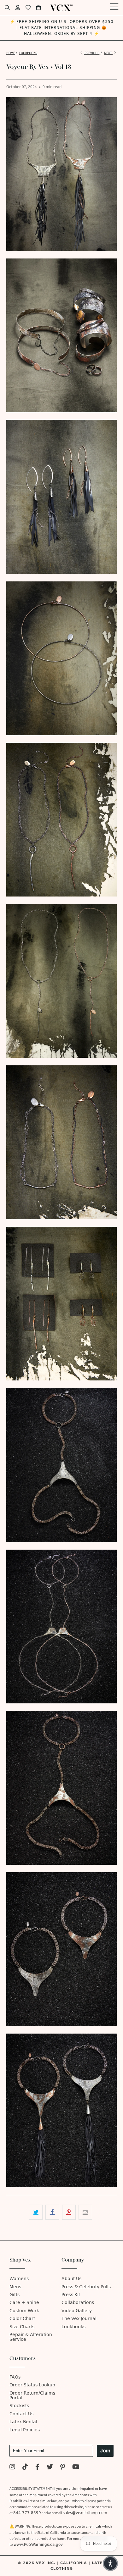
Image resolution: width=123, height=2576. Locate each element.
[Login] (18, 8)
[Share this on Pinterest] (69, 2212)
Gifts (15, 2295)
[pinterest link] (63, 2468)
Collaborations (78, 2303)
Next (108, 53)
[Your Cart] (38, 8)
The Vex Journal (79, 2319)
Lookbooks (73, 2327)
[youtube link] (76, 2468)
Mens (15, 2287)
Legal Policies (25, 2430)
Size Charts (22, 2327)
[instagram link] (12, 2468)
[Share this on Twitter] (36, 2212)
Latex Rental (23, 2422)
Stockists (19, 2406)
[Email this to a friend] (85, 2212)
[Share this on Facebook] (52, 2212)
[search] (7, 8)
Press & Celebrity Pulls (86, 2287)
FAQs (15, 2377)
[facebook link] (37, 2468)
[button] (110, 2563)
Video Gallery (77, 2311)
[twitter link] (50, 2468)
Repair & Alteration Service (31, 2337)
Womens (19, 2279)
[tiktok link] (25, 2468)
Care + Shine (24, 2303)
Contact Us (21, 2414)
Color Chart (22, 2319)
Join (105, 2451)
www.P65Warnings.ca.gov (38, 2545)
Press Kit (71, 2295)
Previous (92, 53)
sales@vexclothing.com (85, 2513)
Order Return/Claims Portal (32, 2396)
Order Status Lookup (32, 2385)
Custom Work (24, 2311)
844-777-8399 (27, 2513)
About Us (71, 2279)
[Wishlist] (28, 8)
